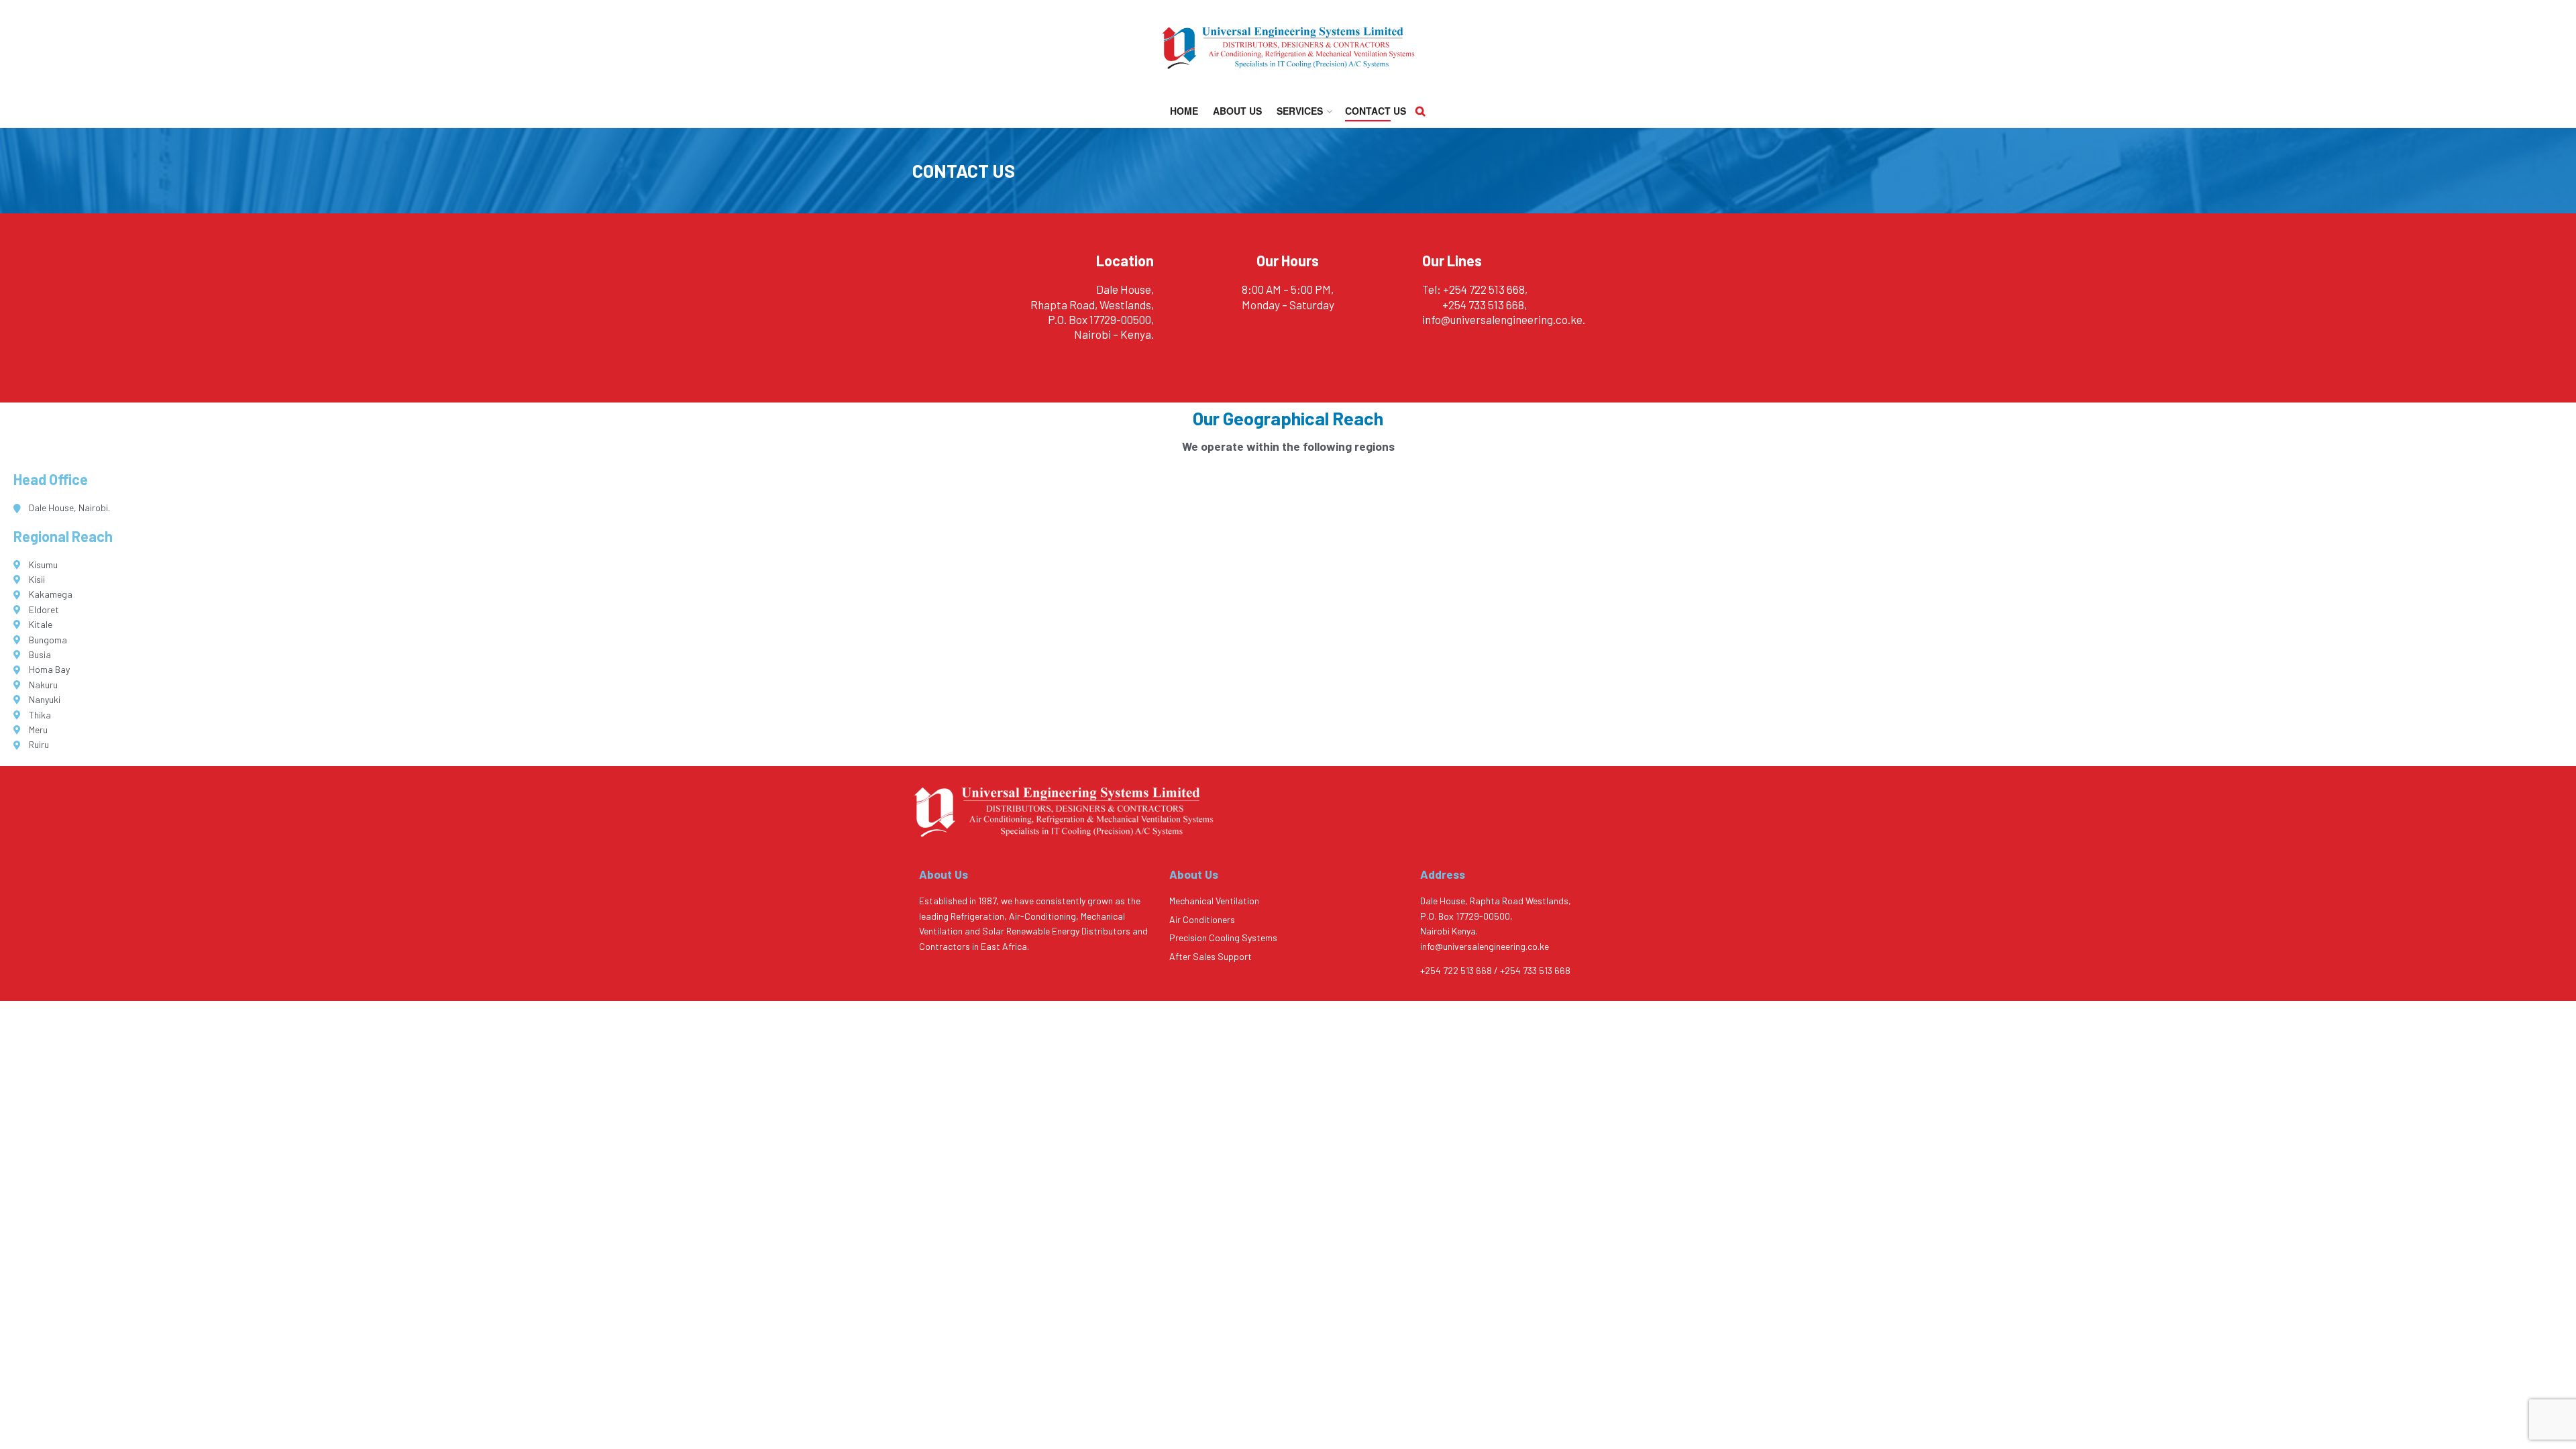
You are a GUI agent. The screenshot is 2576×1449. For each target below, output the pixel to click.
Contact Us (1376, 111)
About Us (1237, 111)
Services (1300, 111)
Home (1184, 111)
